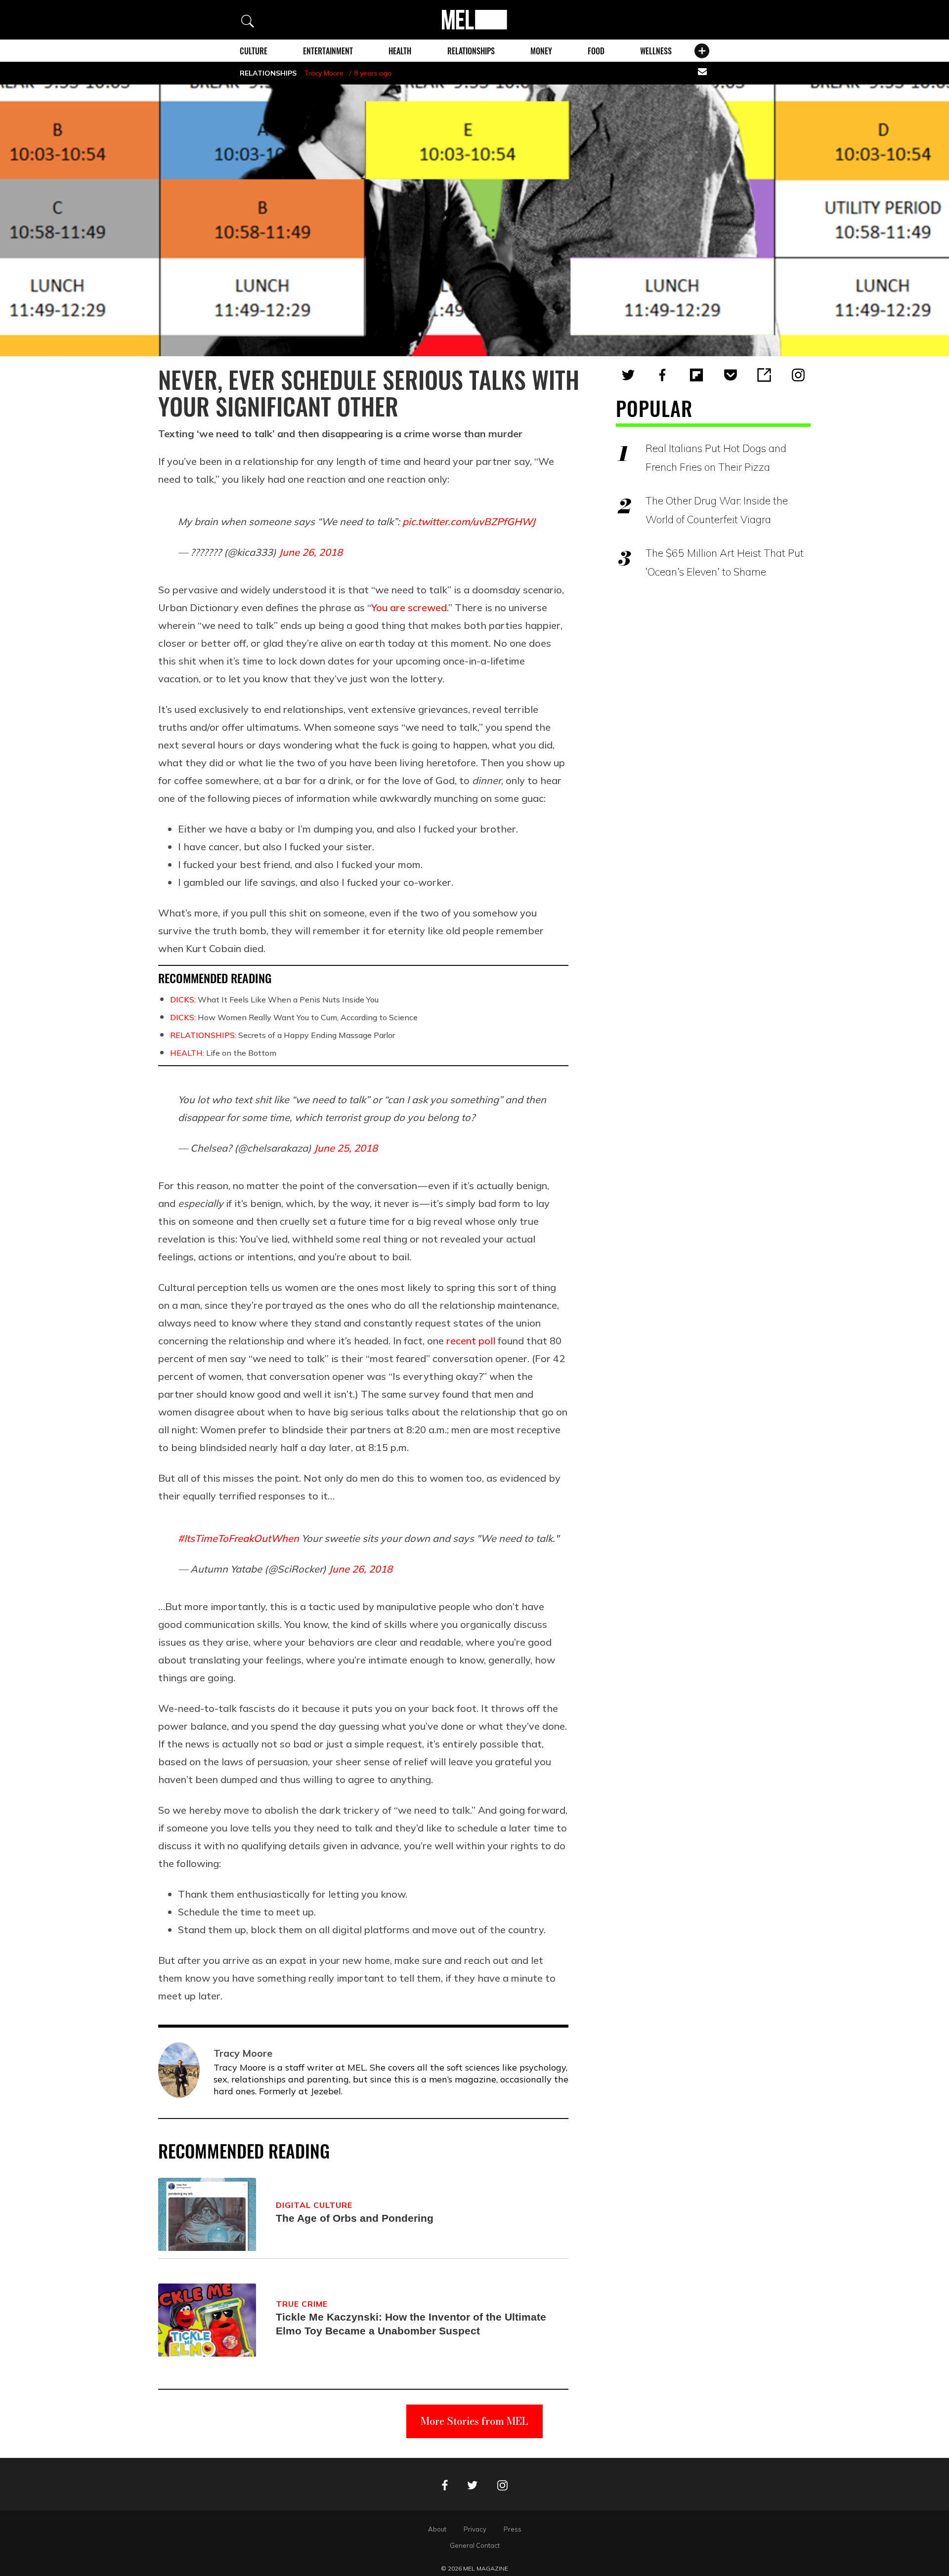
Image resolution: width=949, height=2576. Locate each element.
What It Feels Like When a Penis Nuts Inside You (274, 999)
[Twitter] (628, 375)
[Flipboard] (696, 375)
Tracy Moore (324, 73)
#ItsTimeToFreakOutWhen (238, 1538)
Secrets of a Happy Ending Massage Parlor (282, 1035)
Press (513, 2529)
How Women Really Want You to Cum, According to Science (294, 1017)
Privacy (475, 2529)
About (437, 2529)
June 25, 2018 (346, 1148)
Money (541, 51)
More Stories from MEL (474, 2421)
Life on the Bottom (223, 1053)
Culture (254, 51)
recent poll (471, 1341)
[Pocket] (731, 375)
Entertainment (328, 51)
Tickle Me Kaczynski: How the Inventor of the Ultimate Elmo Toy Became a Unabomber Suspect (411, 2324)
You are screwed (409, 607)
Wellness (656, 51)
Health (400, 51)
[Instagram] (798, 375)
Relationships (471, 51)
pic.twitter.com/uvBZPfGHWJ (469, 521)
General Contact (475, 2545)
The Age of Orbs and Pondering (355, 2218)
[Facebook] (662, 375)
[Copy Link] (764, 375)
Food (596, 51)
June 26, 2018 (311, 552)
